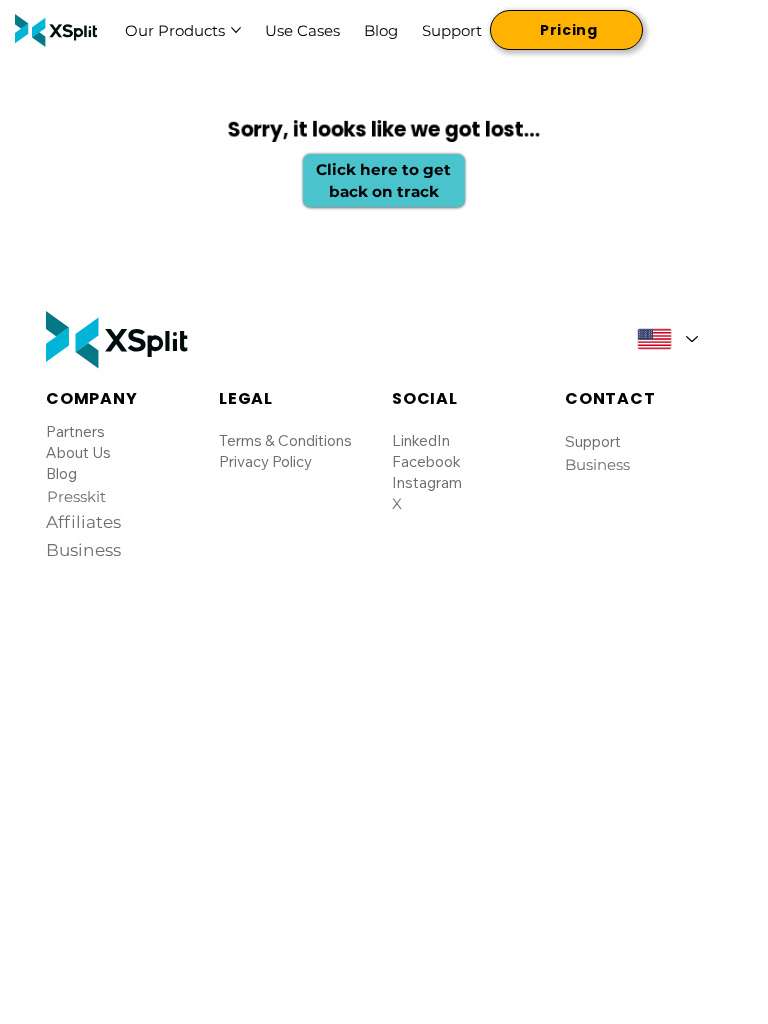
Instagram (427, 482)
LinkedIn (421, 440)
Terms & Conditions (285, 440)
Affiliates (83, 522)
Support (593, 441)
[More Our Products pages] (236, 30)
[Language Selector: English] (666, 338)
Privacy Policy (265, 461)
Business (597, 464)
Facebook (426, 461)
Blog (61, 473)
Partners (75, 431)
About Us (78, 452)
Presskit (76, 496)
